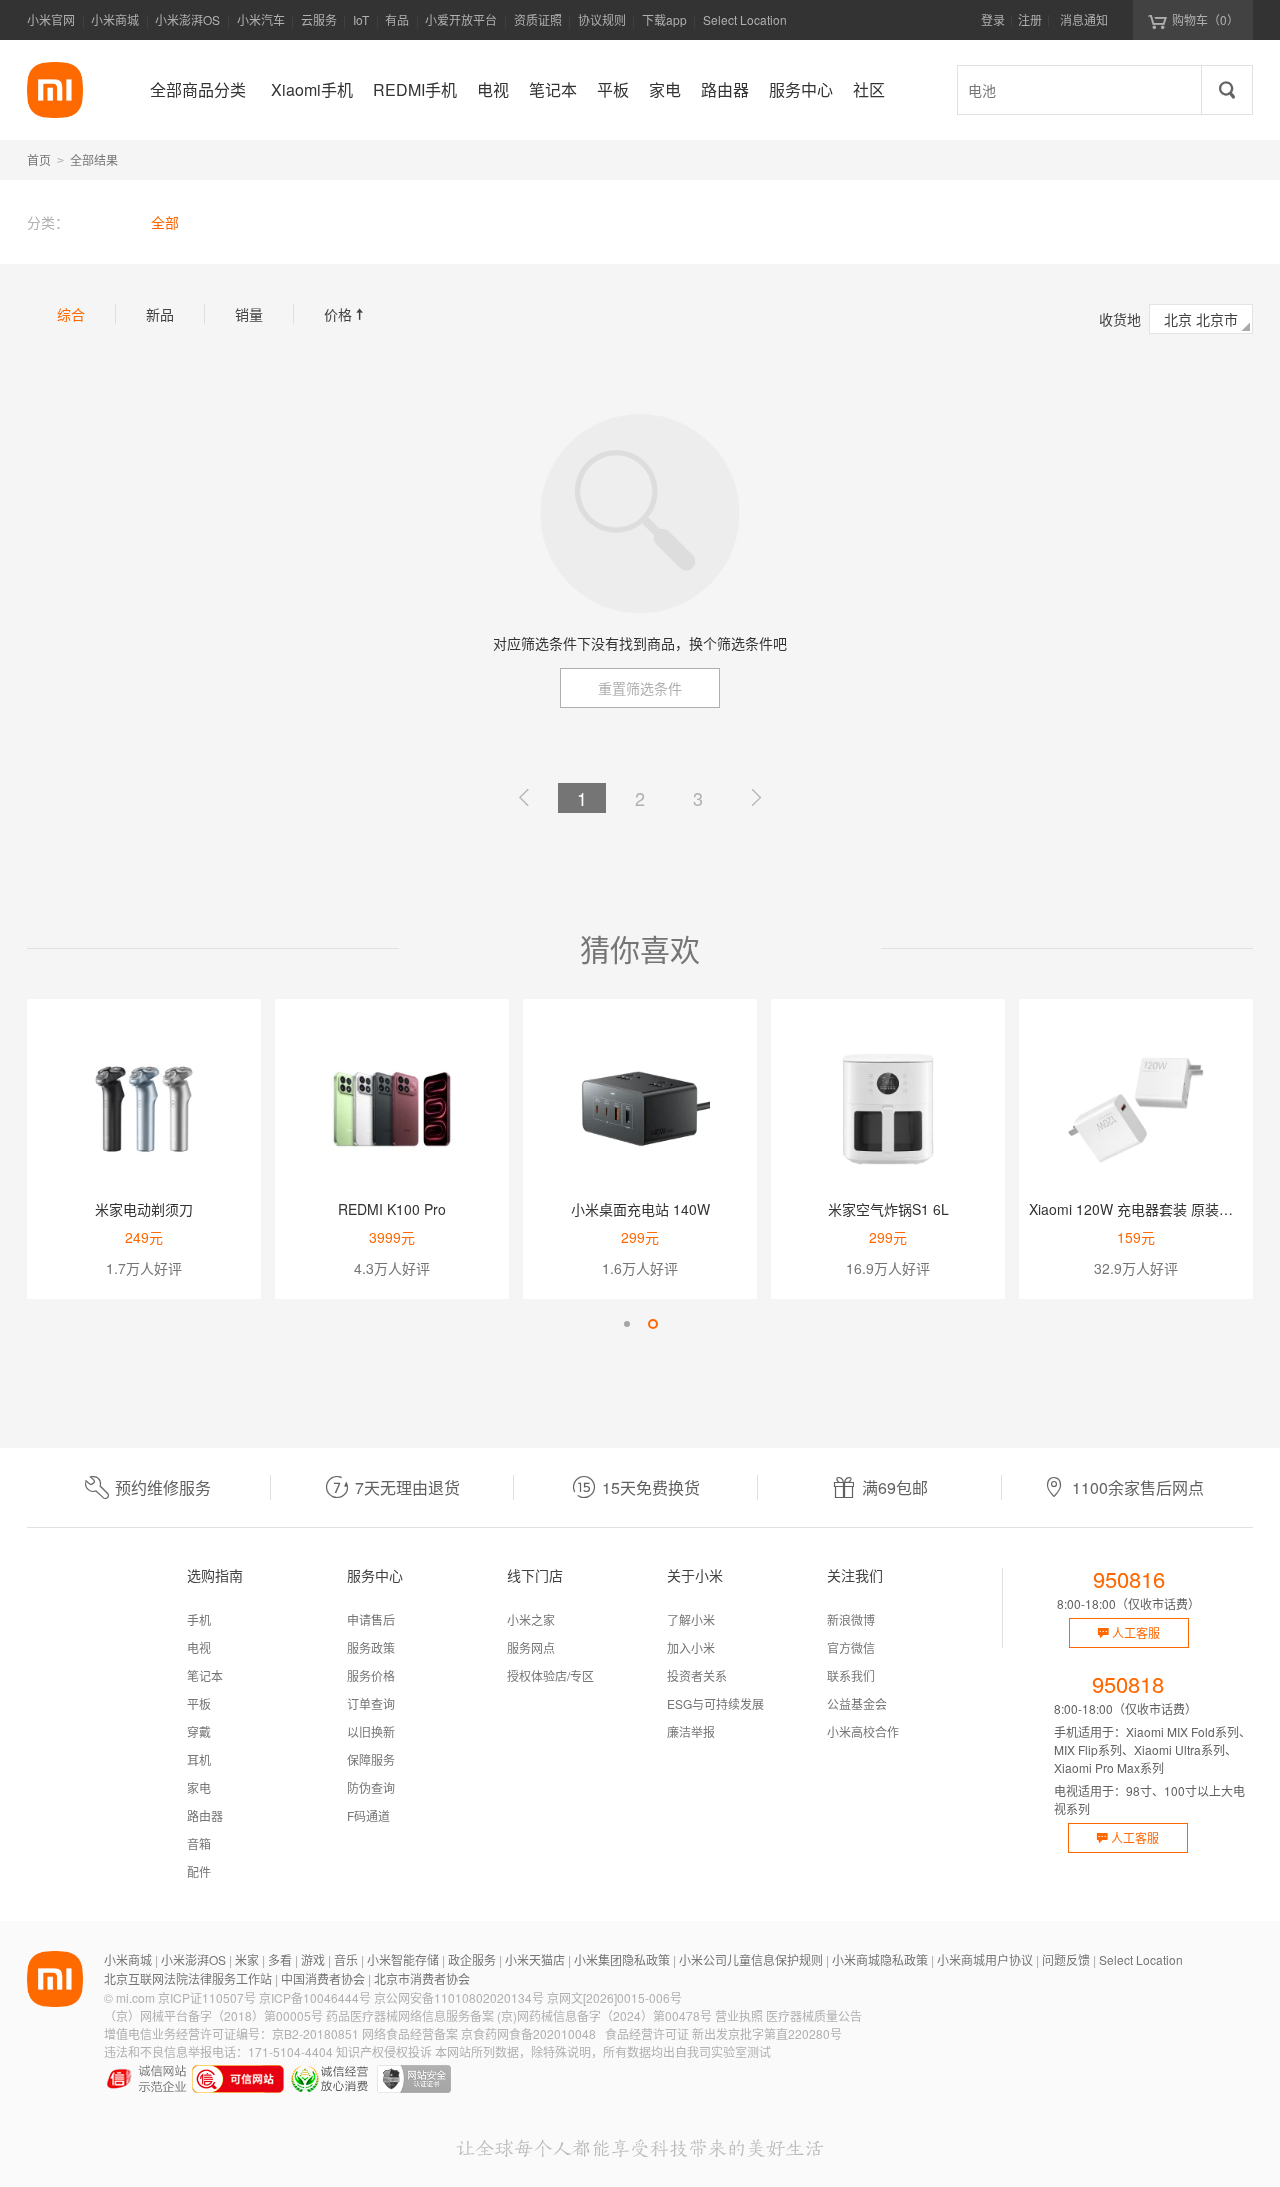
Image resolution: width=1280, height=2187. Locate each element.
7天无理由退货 (407, 1487)
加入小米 (691, 1647)
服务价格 (371, 1675)
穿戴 (199, 1731)
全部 (165, 222)
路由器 (205, 1815)
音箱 (199, 1843)
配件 (199, 1871)
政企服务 (472, 1959)
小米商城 (115, 19)
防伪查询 (371, 1787)
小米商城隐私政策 (880, 1959)
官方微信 (851, 1647)
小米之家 (531, 1619)
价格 (346, 314)
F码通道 (368, 1815)
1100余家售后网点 (1138, 1487)
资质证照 (538, 19)
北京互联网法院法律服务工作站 (188, 1978)
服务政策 (371, 1647)
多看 (280, 1959)
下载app (664, 25)
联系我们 (851, 1675)
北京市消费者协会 (422, 1978)
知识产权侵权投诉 (384, 2051)
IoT (361, 19)
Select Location (745, 19)
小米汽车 (261, 19)
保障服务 (371, 1759)
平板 (199, 1703)
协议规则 (602, 19)
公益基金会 (857, 1703)
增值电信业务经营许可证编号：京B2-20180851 (231, 2033)
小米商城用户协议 (985, 1959)
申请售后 (371, 1619)
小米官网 (51, 19)
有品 (397, 19)
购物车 (1205, 19)
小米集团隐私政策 (622, 1959)
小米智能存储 (403, 1959)
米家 (247, 1959)
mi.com (135, 1997)
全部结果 (94, 159)
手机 (199, 1619)
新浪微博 (851, 1619)
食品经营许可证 (647, 2033)
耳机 (199, 1759)
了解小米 (691, 1619)
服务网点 (531, 1647)
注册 (1030, 19)
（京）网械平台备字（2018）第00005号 (213, 2015)
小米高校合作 (863, 1731)
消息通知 (1084, 19)
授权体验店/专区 (550, 1675)
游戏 (313, 1959)
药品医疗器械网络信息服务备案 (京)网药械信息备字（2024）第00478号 (519, 2015)
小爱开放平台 (461, 19)
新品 (160, 314)
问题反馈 (1066, 1959)
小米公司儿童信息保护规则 (751, 1959)
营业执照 (739, 2015)
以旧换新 (371, 1731)
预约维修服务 (163, 1487)
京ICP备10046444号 (315, 1997)
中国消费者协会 (323, 1978)
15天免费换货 (651, 1487)
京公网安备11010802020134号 (459, 1997)
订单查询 (371, 1703)
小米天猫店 (535, 1959)
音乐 (346, 1959)
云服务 (319, 19)
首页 (39, 159)
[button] (627, 1324)
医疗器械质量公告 (814, 2015)
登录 (993, 19)
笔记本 (205, 1675)
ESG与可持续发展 (715, 1703)
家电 (199, 1787)
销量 (249, 314)
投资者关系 (697, 1675)
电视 (199, 1647)
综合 (71, 314)
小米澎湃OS (187, 19)
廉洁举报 (691, 1731)
